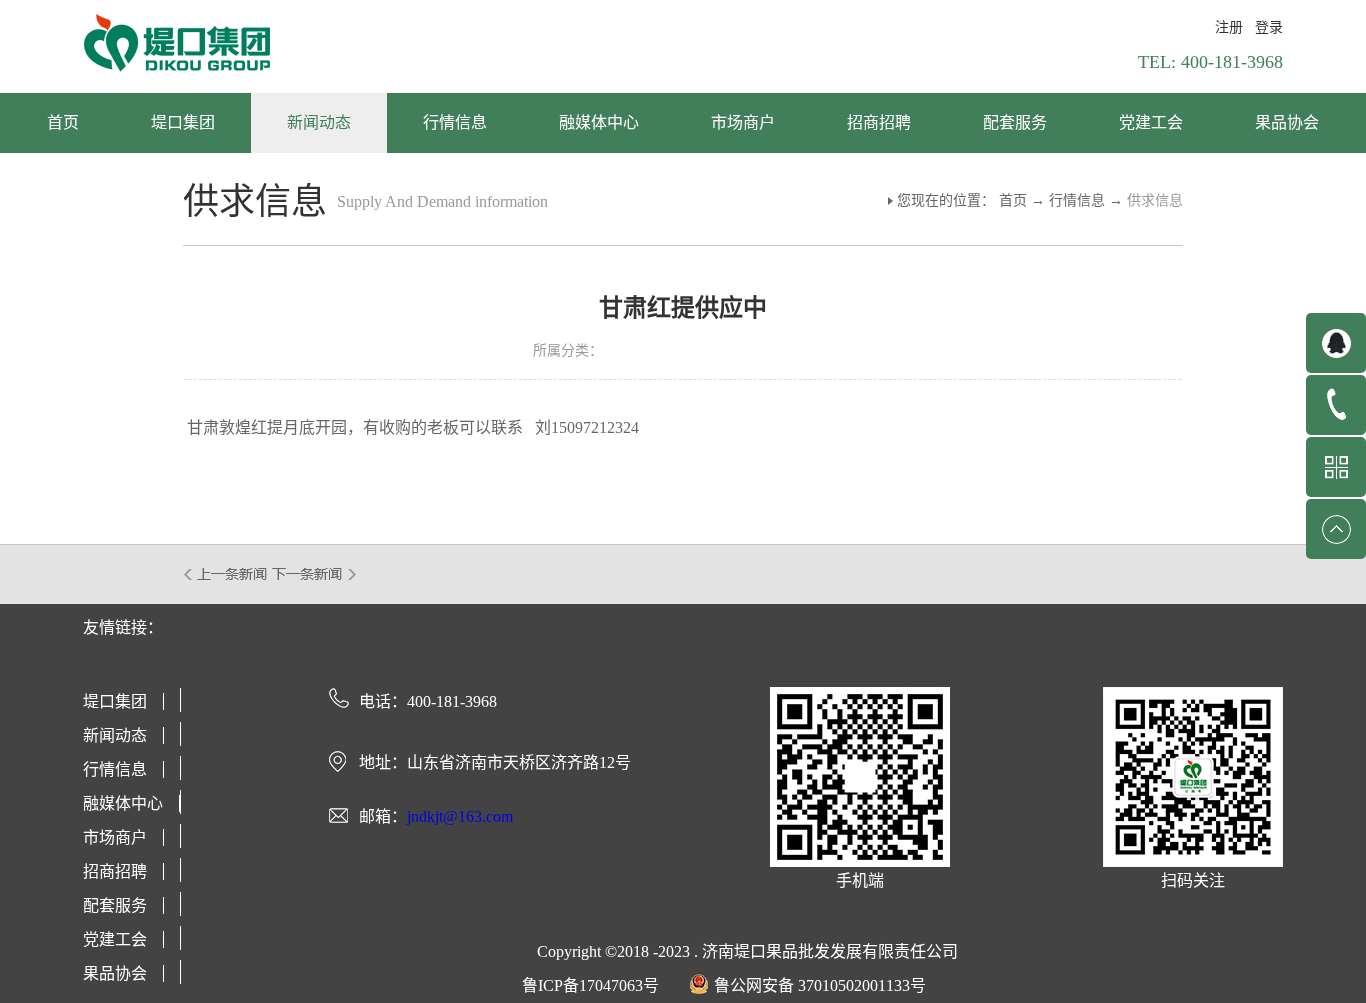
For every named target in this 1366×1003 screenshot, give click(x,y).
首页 (63, 122)
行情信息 (1077, 200)
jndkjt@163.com (460, 816)
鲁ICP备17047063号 (590, 985)
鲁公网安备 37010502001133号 (820, 985)
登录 (1269, 27)
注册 (1229, 27)
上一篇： (226, 574)
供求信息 (1155, 200)
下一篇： (314, 574)
